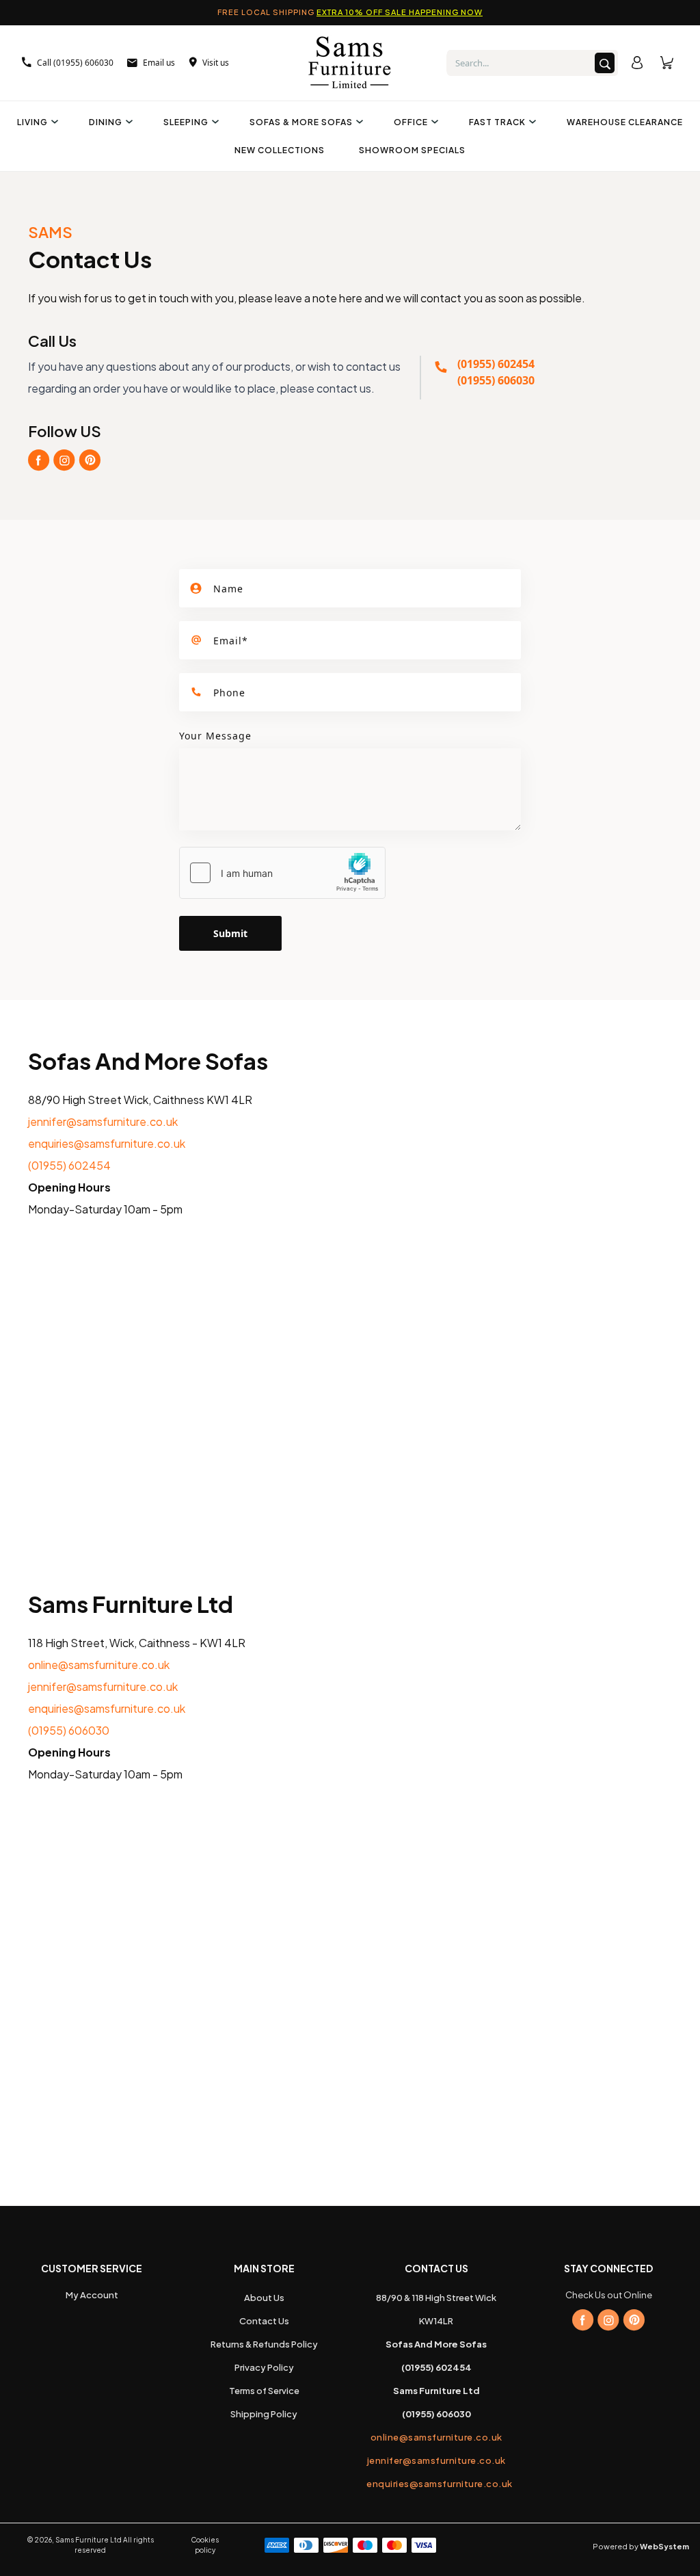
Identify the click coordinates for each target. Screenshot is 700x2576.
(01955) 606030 (496, 380)
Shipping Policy (264, 2414)
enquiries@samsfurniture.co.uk (107, 1143)
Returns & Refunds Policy (264, 2344)
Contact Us (264, 2321)
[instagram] (608, 2320)
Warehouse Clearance (625, 122)
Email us (159, 63)
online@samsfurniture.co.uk (99, 1665)
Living (32, 122)
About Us (264, 2298)
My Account (92, 2295)
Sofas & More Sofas (301, 122)
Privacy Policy (264, 2367)
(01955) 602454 (496, 364)
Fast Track (497, 122)
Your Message (215, 736)
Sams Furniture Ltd (89, 2540)
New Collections (280, 150)
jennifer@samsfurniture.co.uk (103, 1121)
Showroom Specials (412, 150)
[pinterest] (634, 2320)
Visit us (216, 63)
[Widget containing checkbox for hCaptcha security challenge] (282, 873)
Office (411, 122)
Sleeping (186, 122)
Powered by (641, 2546)
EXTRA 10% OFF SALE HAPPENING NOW (400, 12)
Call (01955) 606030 (75, 63)
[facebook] (583, 2320)
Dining (106, 122)
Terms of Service (264, 2391)
